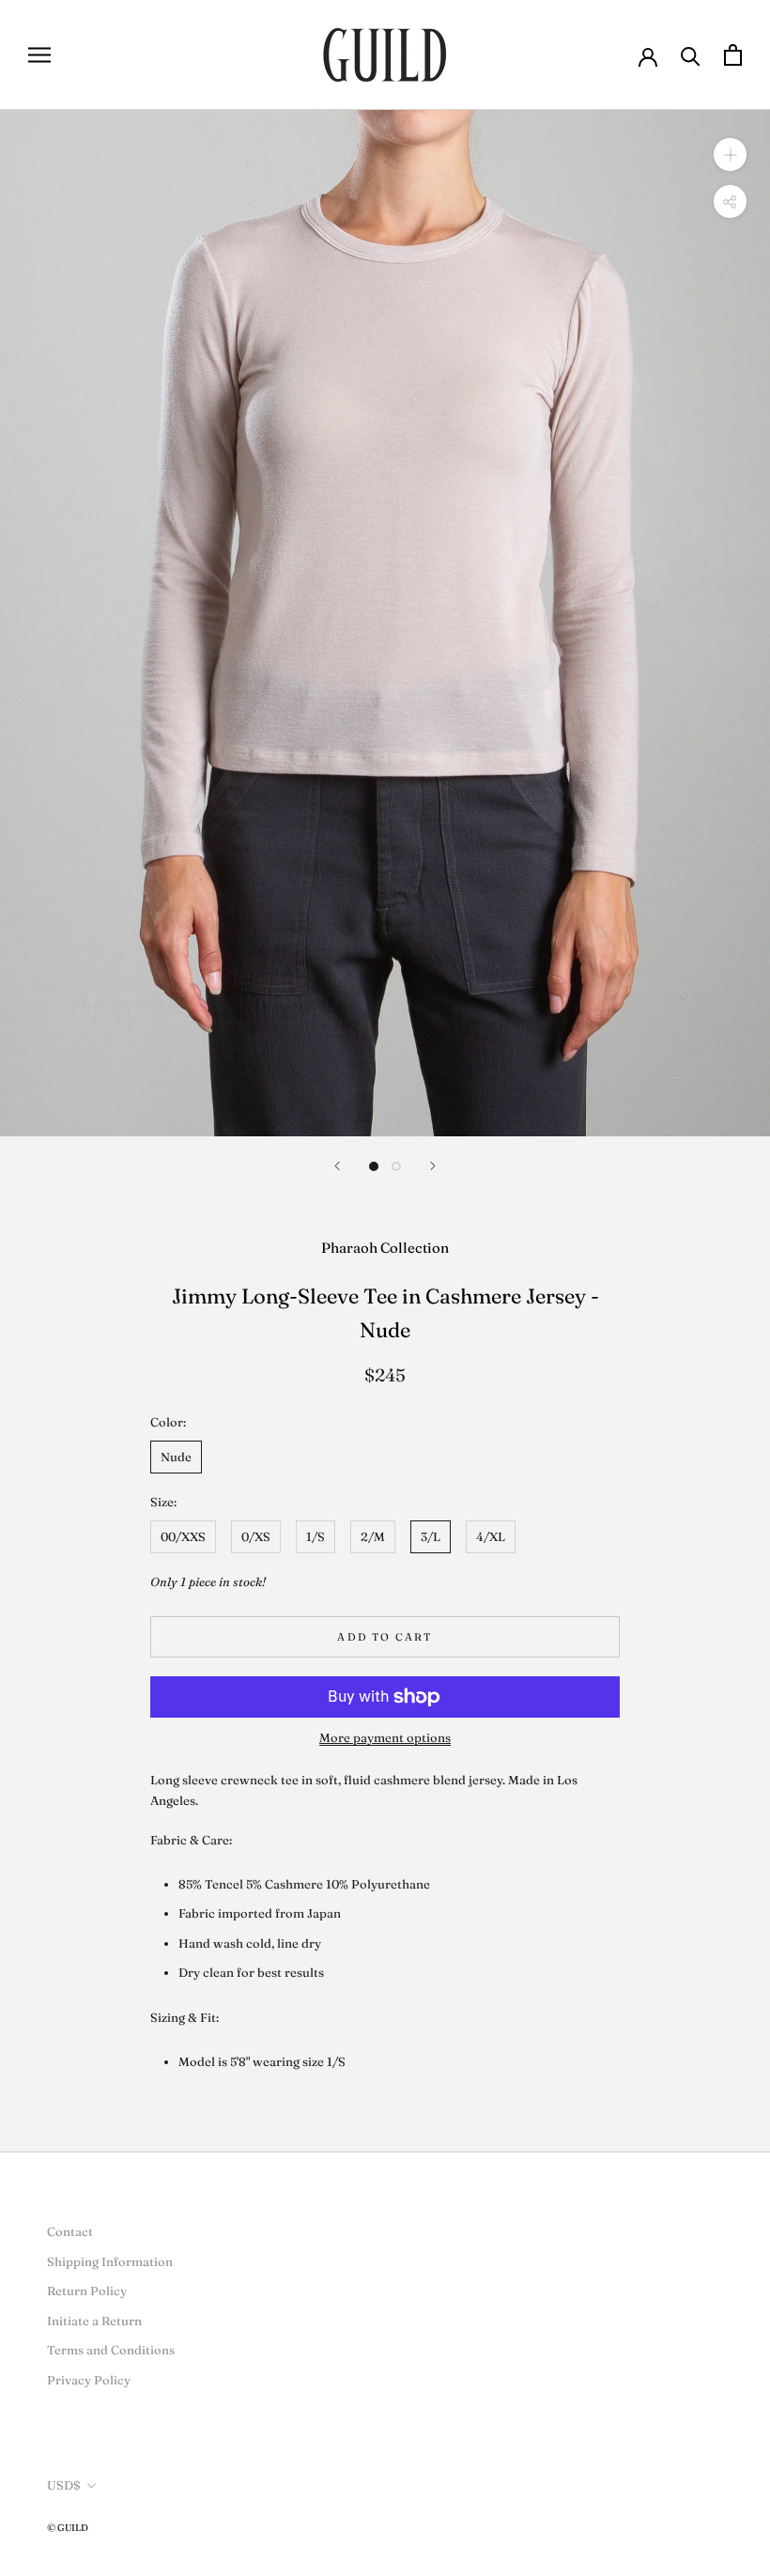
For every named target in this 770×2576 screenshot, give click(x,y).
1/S (316, 1536)
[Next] (433, 1166)
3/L (431, 1536)
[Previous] (337, 1166)
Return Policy (87, 2291)
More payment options (385, 1737)
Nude (176, 1457)
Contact (70, 2231)
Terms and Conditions (111, 2350)
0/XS (256, 1536)
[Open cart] (733, 55)
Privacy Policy (89, 2380)
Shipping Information (110, 2261)
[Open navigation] (39, 55)
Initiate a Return (94, 2321)
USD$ (64, 2485)
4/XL (491, 1536)
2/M (373, 1536)
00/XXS (183, 1536)
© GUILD (68, 2528)
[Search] (691, 55)
